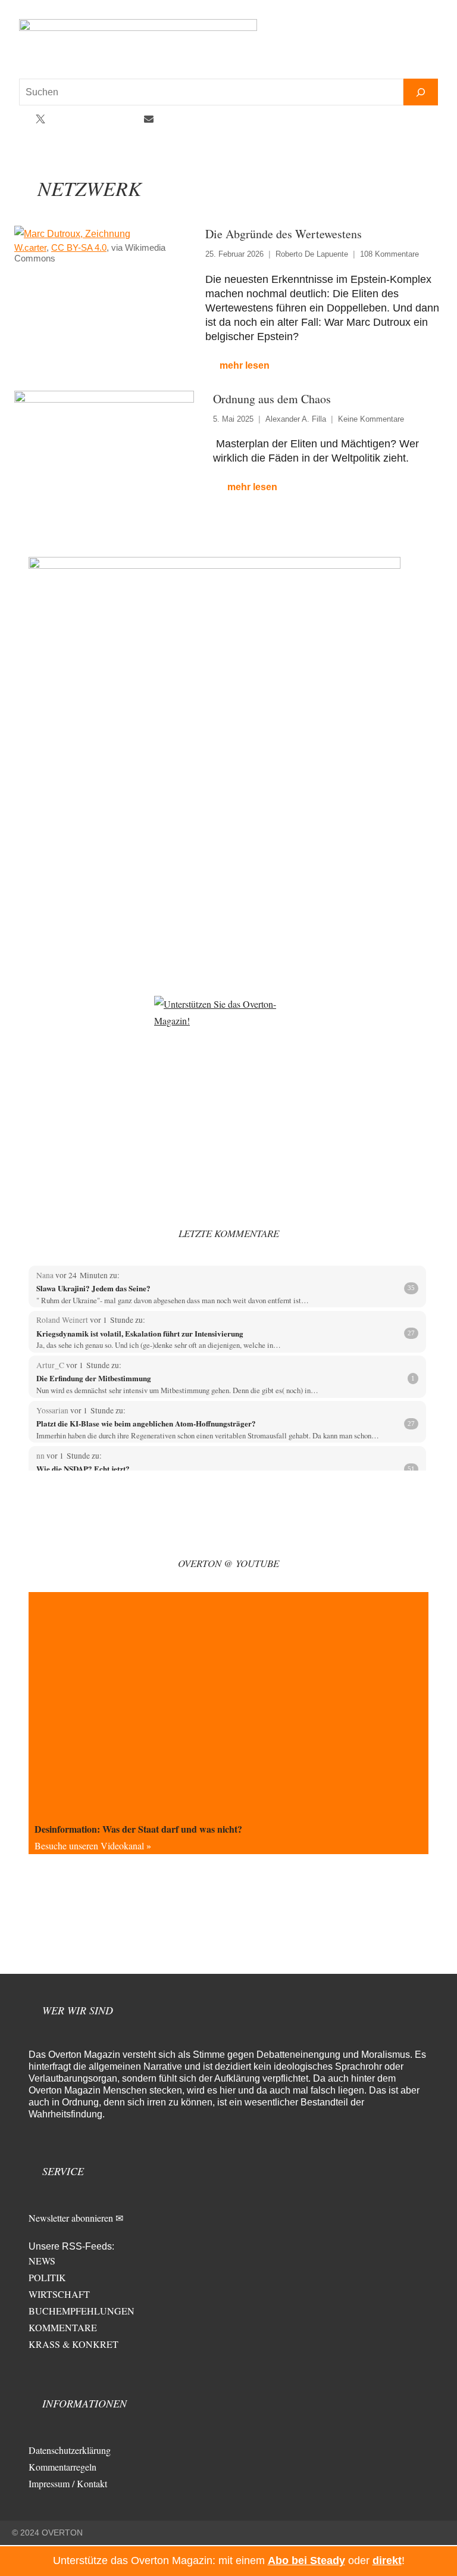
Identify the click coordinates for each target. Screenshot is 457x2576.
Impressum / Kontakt (68, 2483)
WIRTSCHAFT (59, 2294)
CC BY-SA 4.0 (79, 247)
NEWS (42, 2261)
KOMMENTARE (63, 2327)
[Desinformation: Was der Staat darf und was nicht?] (228, 1705)
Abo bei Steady (306, 2561)
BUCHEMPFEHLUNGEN (82, 2311)
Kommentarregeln (62, 2467)
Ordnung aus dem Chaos (272, 399)
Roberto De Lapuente (312, 254)
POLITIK (47, 2277)
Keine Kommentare (371, 419)
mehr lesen (245, 365)
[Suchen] (421, 92)
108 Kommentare (389, 254)
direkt (387, 2561)
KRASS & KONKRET (73, 2344)
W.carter (30, 247)
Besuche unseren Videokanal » (93, 1845)
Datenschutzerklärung (70, 2450)
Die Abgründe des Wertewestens (284, 234)
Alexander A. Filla (296, 419)
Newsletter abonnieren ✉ (76, 2218)
